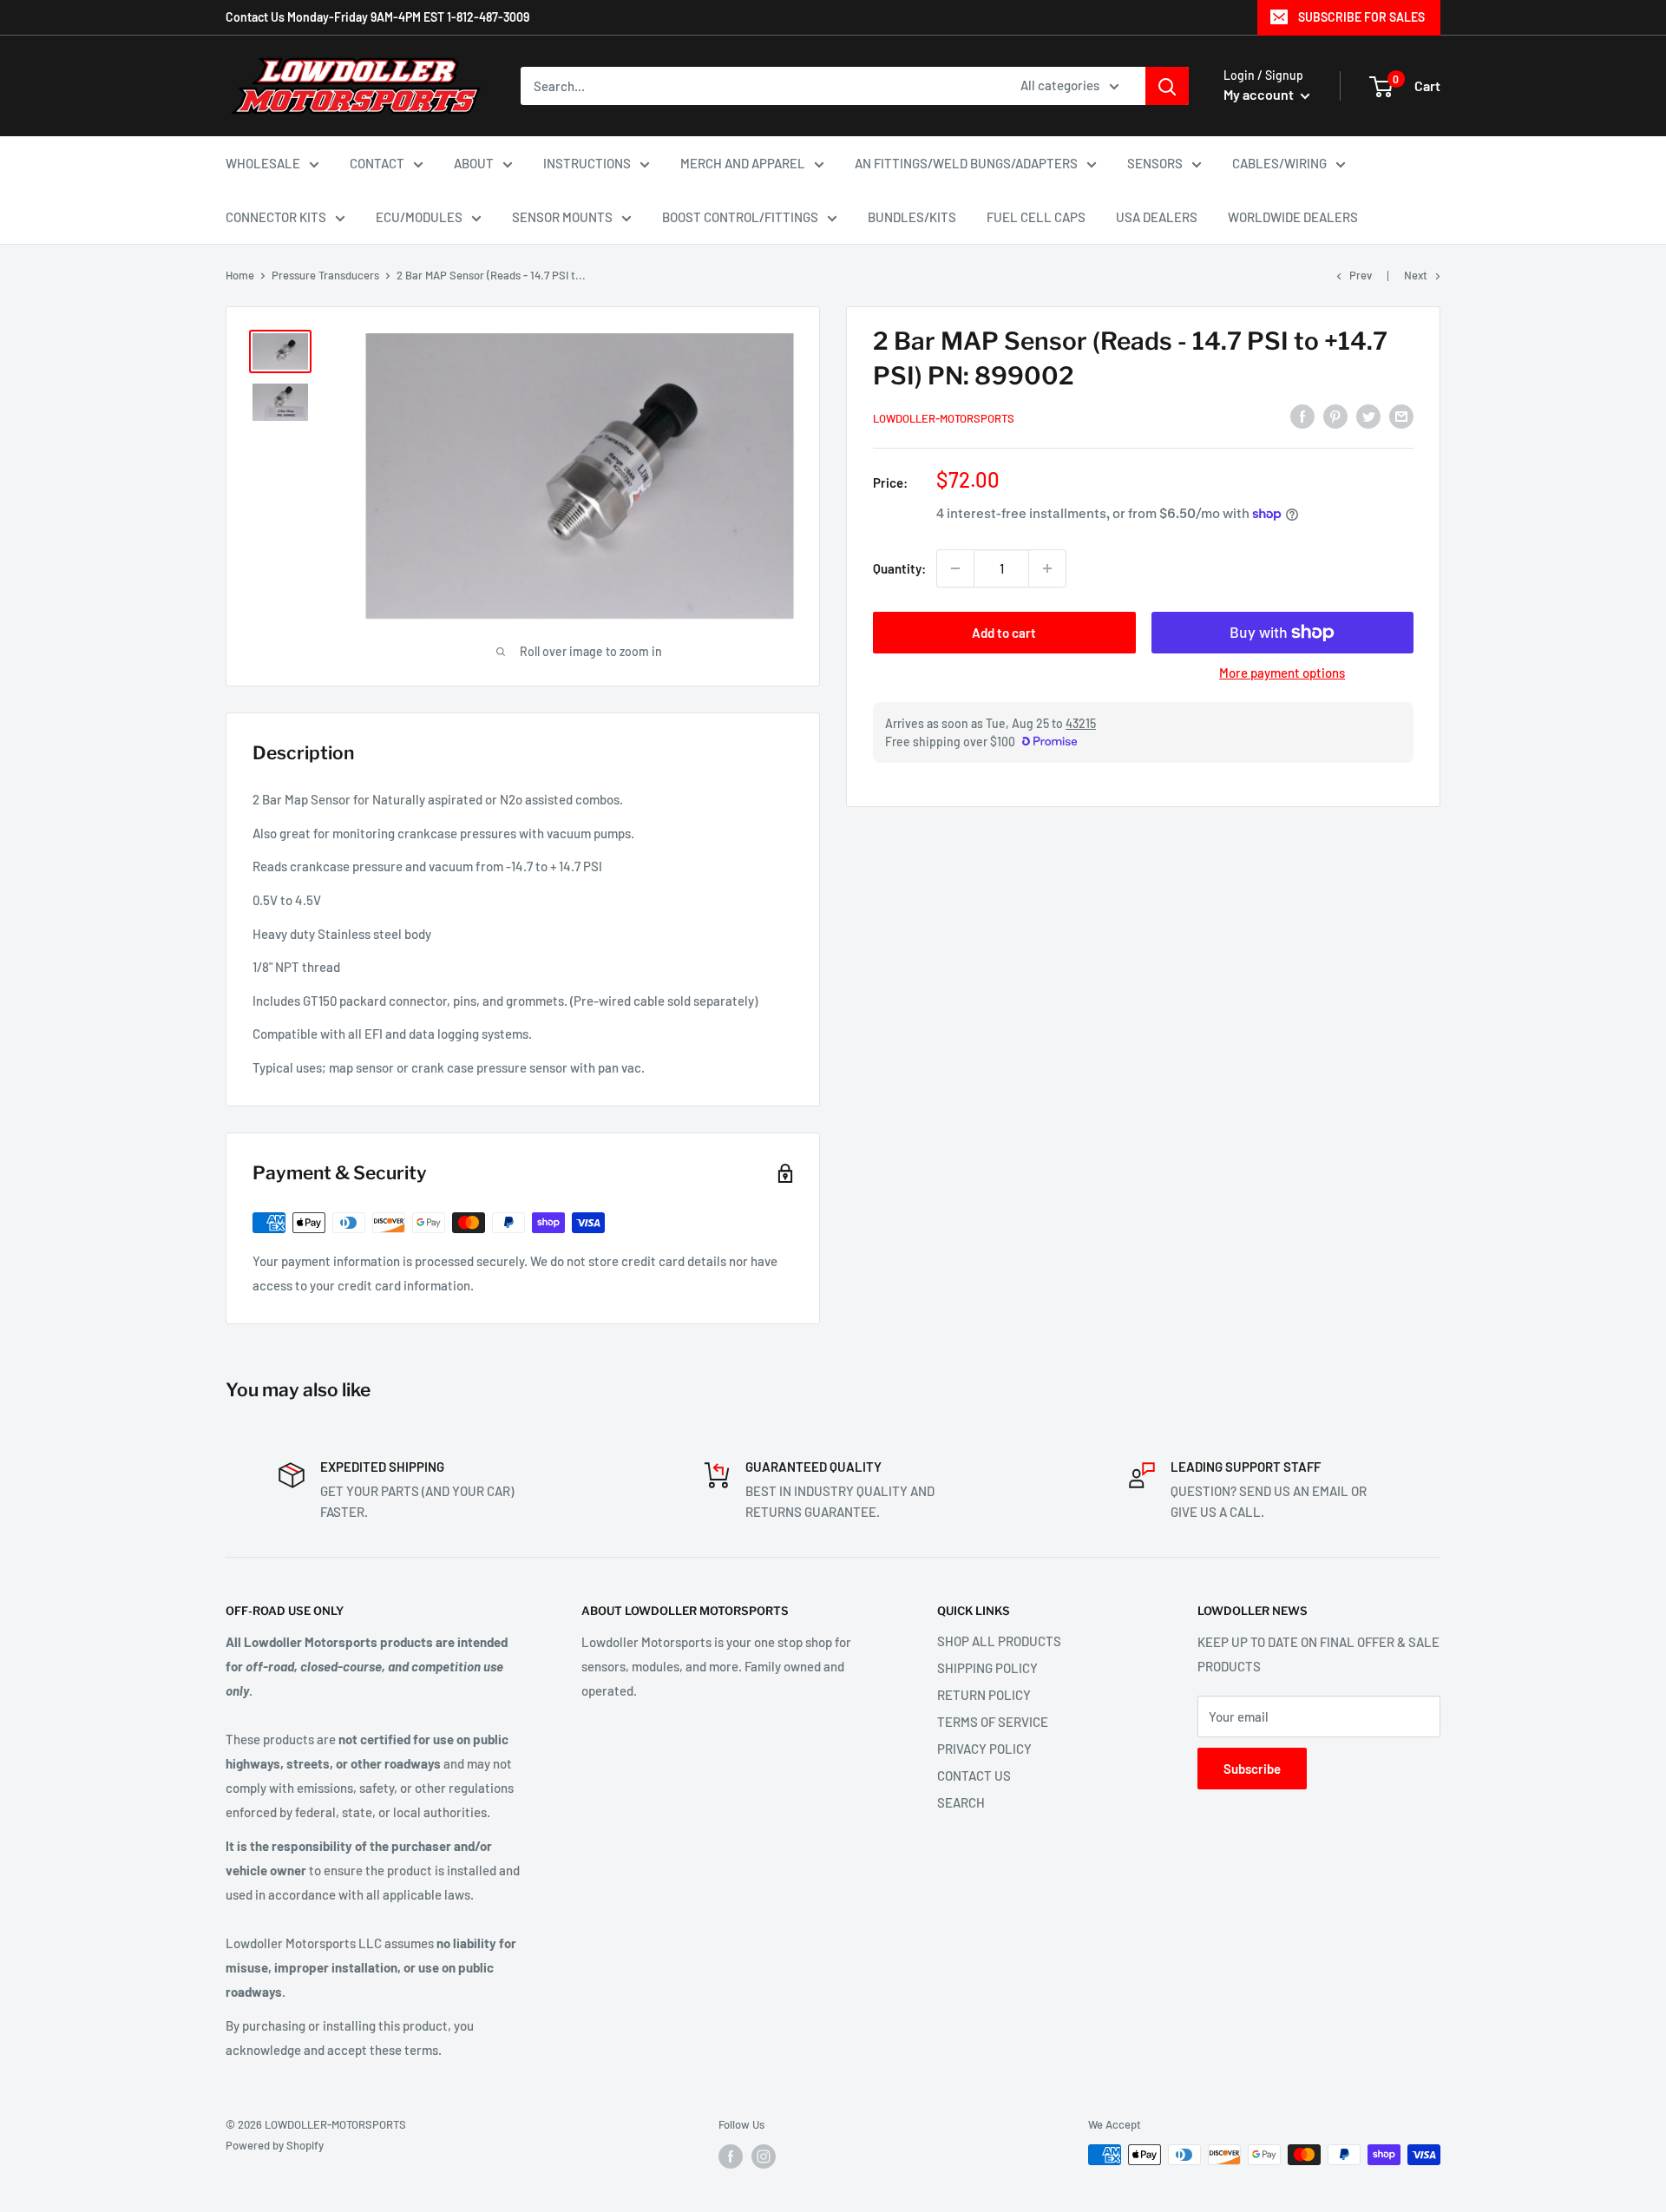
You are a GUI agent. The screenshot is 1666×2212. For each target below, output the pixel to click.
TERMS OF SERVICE (993, 1722)
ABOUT (474, 163)
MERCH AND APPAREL (743, 163)
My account (1260, 94)
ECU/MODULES (419, 217)
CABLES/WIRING (1279, 163)
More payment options (1282, 673)
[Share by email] (1401, 416)
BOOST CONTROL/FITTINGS (740, 217)
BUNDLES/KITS (912, 217)
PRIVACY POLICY (984, 1749)
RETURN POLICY (984, 1695)
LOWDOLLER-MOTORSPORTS (944, 418)
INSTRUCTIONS (587, 163)
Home (240, 275)
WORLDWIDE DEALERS (1293, 217)
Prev (1361, 275)
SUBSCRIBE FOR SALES (1361, 17)
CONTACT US (974, 1776)
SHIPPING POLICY (987, 1668)
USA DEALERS (1157, 217)
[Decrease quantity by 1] (955, 568)
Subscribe (1252, 1769)
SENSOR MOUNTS (562, 217)
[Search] (1167, 86)
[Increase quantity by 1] (1047, 568)
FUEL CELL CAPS (1036, 217)
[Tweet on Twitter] (1368, 416)
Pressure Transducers (325, 275)
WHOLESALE (263, 163)
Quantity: (899, 568)
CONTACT (377, 163)
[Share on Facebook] (1302, 416)
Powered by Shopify (275, 2145)
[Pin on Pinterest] (1335, 416)
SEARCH (961, 1802)
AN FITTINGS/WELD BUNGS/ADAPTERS (966, 163)
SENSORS (1155, 163)
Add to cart (1004, 633)
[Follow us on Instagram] (764, 2156)
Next (1416, 275)
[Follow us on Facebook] (731, 2156)
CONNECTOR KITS (276, 217)
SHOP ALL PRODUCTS (999, 1641)
